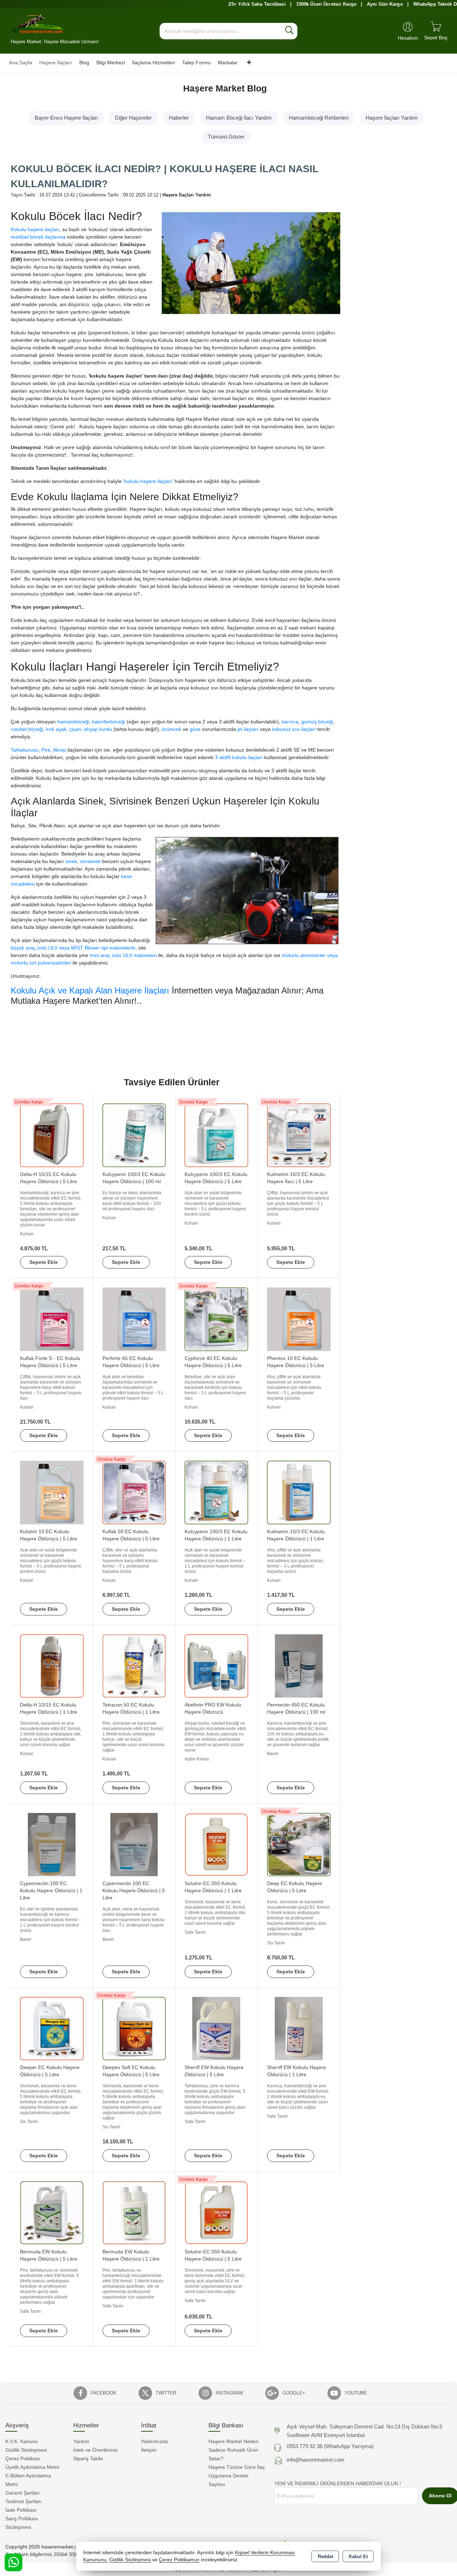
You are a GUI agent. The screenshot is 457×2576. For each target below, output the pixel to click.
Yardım (81, 2441)
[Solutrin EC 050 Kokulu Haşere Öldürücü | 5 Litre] (216, 2212)
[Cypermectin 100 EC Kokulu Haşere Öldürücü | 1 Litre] (52, 1844)
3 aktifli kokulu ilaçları (239, 757)
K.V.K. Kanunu (22, 2441)
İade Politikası (21, 2510)
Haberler (179, 118)
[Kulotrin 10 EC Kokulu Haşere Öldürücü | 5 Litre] (52, 1492)
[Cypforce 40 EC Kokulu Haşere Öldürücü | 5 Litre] (216, 1319)
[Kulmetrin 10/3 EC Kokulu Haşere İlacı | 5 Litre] (299, 1135)
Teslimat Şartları (24, 2501)
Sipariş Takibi (88, 2458)
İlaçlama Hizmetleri (154, 63)
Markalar (228, 63)
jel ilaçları (248, 729)
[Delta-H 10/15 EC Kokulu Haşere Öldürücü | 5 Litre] (52, 1135)
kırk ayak (56, 729)
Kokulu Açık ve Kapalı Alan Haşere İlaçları (90, 990)
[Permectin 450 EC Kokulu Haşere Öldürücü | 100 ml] (299, 1666)
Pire (46, 750)
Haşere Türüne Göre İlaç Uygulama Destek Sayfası (237, 2476)
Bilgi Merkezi (111, 63)
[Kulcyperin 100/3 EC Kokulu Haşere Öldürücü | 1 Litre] (216, 1492)
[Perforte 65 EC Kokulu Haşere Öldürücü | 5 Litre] (134, 1319)
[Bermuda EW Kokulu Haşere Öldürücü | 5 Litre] (52, 2212)
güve (195, 729)
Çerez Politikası (23, 2458)
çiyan (75, 729)
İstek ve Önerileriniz (96, 2450)
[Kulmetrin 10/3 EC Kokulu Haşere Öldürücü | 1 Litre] (299, 1492)
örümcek (172, 729)
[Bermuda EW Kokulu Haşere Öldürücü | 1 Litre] (134, 2212)
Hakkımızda (154, 2441)
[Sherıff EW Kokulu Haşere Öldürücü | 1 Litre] (299, 2028)
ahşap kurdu (98, 729)
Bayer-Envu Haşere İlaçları (66, 118)
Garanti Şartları (23, 2493)
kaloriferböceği (109, 722)
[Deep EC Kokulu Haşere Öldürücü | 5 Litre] (299, 1844)
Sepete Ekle (44, 1262)
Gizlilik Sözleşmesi (26, 2450)
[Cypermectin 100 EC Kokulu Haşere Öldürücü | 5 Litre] (134, 1844)
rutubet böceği (27, 729)
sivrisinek (90, 861)
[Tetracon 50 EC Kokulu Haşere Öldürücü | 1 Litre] (134, 1666)
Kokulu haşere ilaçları (35, 229)
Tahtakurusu (25, 750)
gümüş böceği (317, 722)
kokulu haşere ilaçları (148, 481)
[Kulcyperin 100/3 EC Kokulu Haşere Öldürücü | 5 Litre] (216, 1135)
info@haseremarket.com (316, 2460)
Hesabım (408, 38)
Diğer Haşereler (133, 118)
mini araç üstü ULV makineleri (122, 955)
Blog (84, 63)
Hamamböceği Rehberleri (319, 118)
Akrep (59, 750)
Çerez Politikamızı (179, 2560)
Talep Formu (196, 63)
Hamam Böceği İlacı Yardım (239, 118)
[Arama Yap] (289, 31)
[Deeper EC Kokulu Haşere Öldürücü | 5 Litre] (52, 2028)
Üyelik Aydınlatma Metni (32, 2467)
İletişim (149, 2450)
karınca (290, 722)
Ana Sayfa (21, 63)
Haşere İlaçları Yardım (392, 118)
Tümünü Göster (226, 137)
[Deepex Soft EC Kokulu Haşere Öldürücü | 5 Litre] (134, 2028)
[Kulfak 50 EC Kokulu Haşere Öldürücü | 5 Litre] (134, 1492)
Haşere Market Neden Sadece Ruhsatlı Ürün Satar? (233, 2450)
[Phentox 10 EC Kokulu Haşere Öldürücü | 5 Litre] (299, 1319)
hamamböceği (73, 722)
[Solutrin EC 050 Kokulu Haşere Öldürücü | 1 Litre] (216, 1844)
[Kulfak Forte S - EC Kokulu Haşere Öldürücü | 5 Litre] (52, 1319)
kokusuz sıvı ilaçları (294, 729)
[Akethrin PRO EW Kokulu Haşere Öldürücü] (216, 1666)
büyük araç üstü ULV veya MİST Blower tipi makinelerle (73, 948)
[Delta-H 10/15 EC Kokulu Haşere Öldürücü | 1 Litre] (52, 1666)
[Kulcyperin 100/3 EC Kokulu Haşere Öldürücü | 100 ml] (134, 1135)
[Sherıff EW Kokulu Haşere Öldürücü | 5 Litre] (216, 2028)
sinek (71, 861)
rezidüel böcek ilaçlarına (38, 237)
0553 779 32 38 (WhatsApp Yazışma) (330, 2446)
